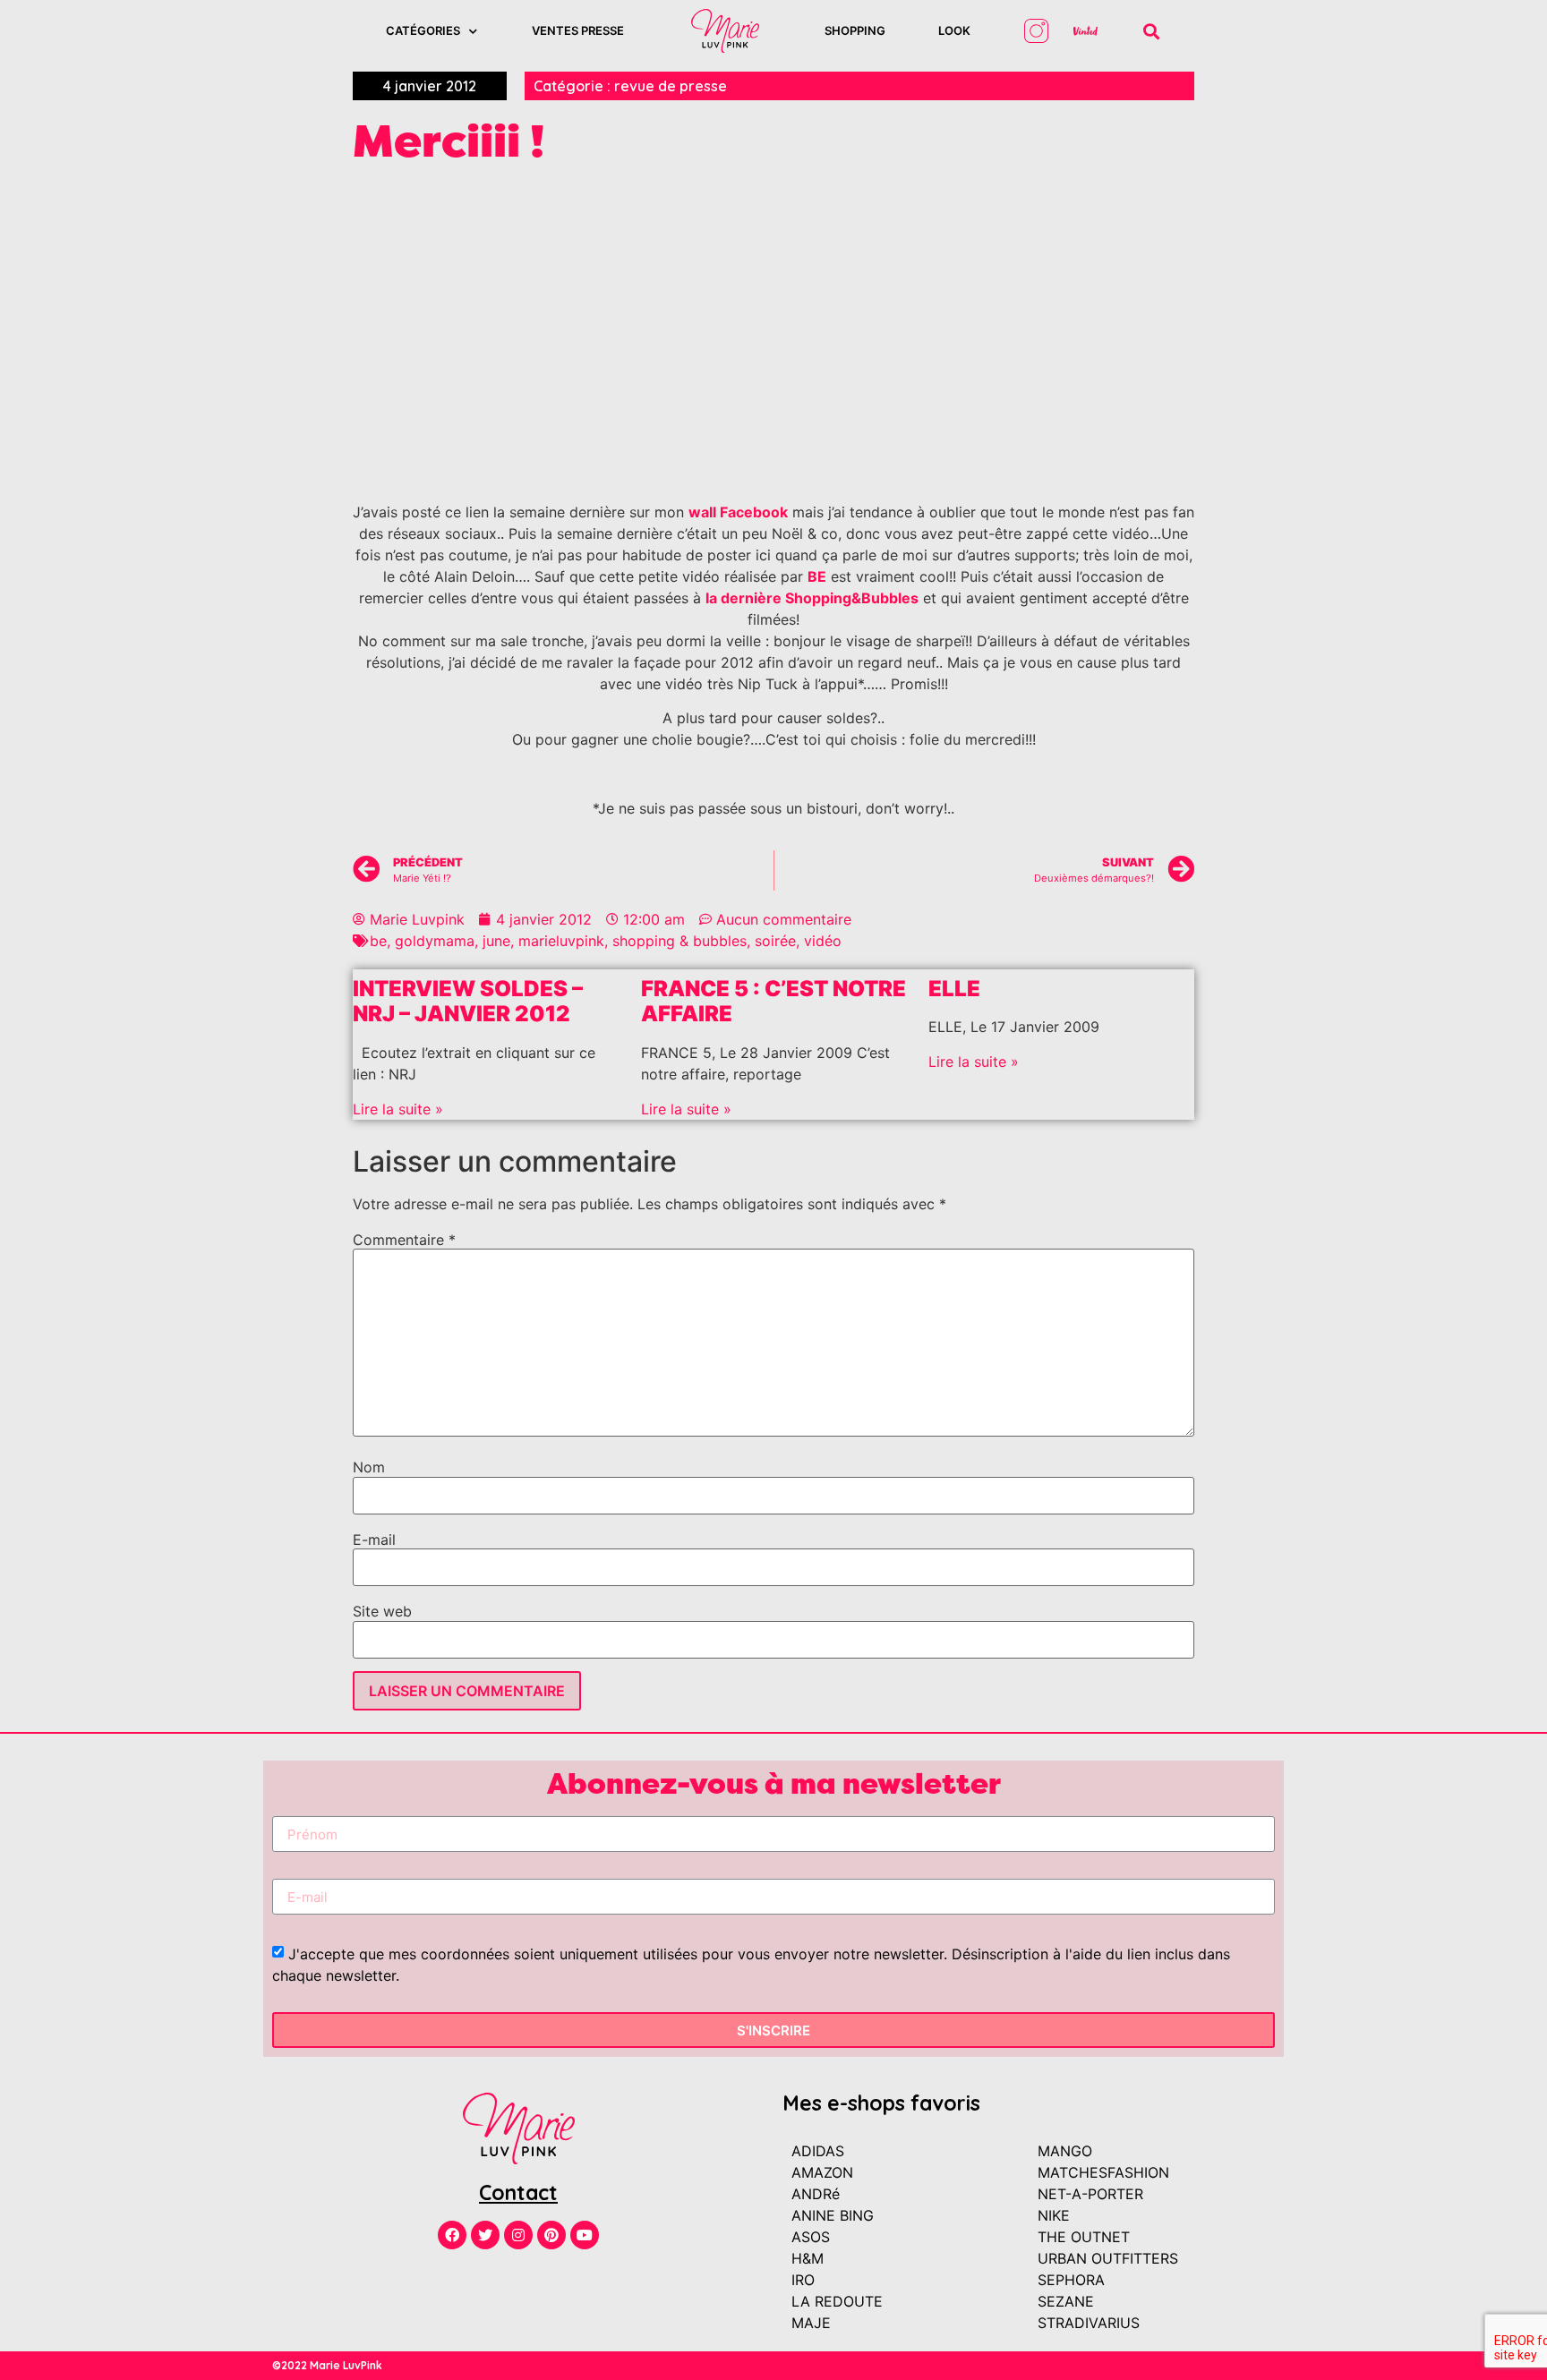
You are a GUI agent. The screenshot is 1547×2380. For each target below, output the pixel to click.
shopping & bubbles (679, 941)
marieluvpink (561, 941)
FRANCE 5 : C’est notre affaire (773, 1002)
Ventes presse (578, 30)
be (378, 941)
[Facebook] (452, 2235)
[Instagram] (518, 2235)
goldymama (435, 941)
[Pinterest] (551, 2235)
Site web (382, 1611)
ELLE (954, 989)
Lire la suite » (398, 1109)
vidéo (823, 941)
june (496, 941)
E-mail (374, 1540)
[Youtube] (585, 2235)
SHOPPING (855, 30)
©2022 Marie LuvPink (327, 2365)
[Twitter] (485, 2235)
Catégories (423, 30)
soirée (775, 941)
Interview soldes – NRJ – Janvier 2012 (468, 1002)
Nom (369, 1467)
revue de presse (671, 86)
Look (954, 30)
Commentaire (404, 1240)
